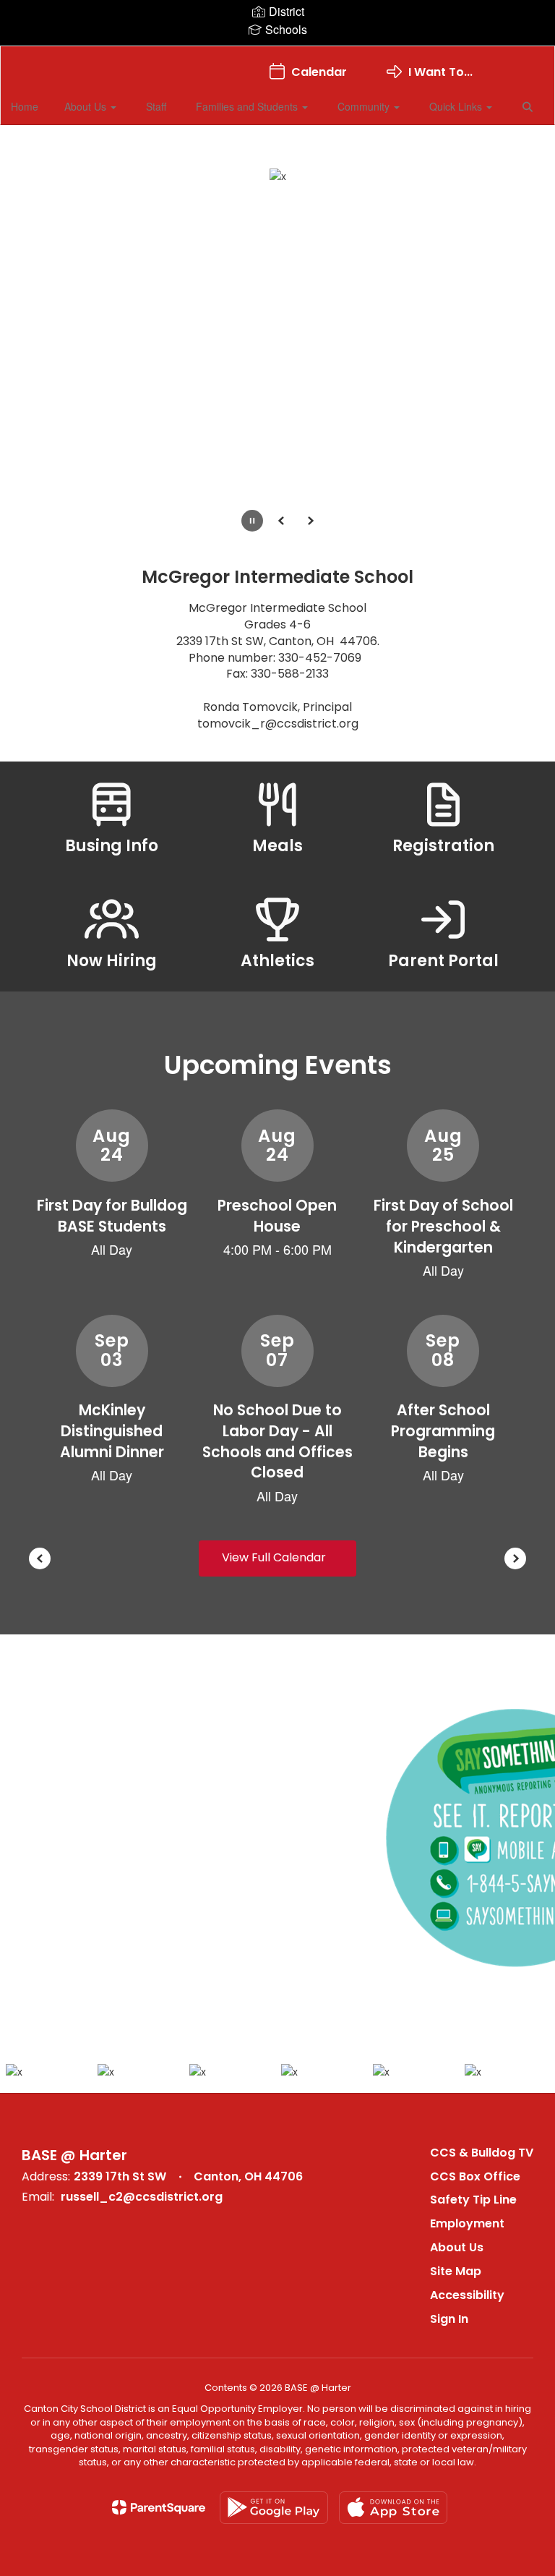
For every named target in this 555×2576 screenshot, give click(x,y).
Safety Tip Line (473, 2200)
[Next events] (515, 1558)
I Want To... (440, 72)
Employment (467, 2223)
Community (365, 106)
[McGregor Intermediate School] (277, 55)
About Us (87, 106)
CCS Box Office (475, 2176)
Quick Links (457, 106)
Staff (156, 106)
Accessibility (467, 2295)
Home (25, 106)
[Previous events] (40, 1558)
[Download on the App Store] (393, 2508)
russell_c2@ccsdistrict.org (142, 2197)
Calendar (319, 72)
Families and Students (248, 106)
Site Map (456, 2271)
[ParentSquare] (159, 2507)
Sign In (449, 2319)
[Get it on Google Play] (274, 2508)
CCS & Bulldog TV (482, 2153)
